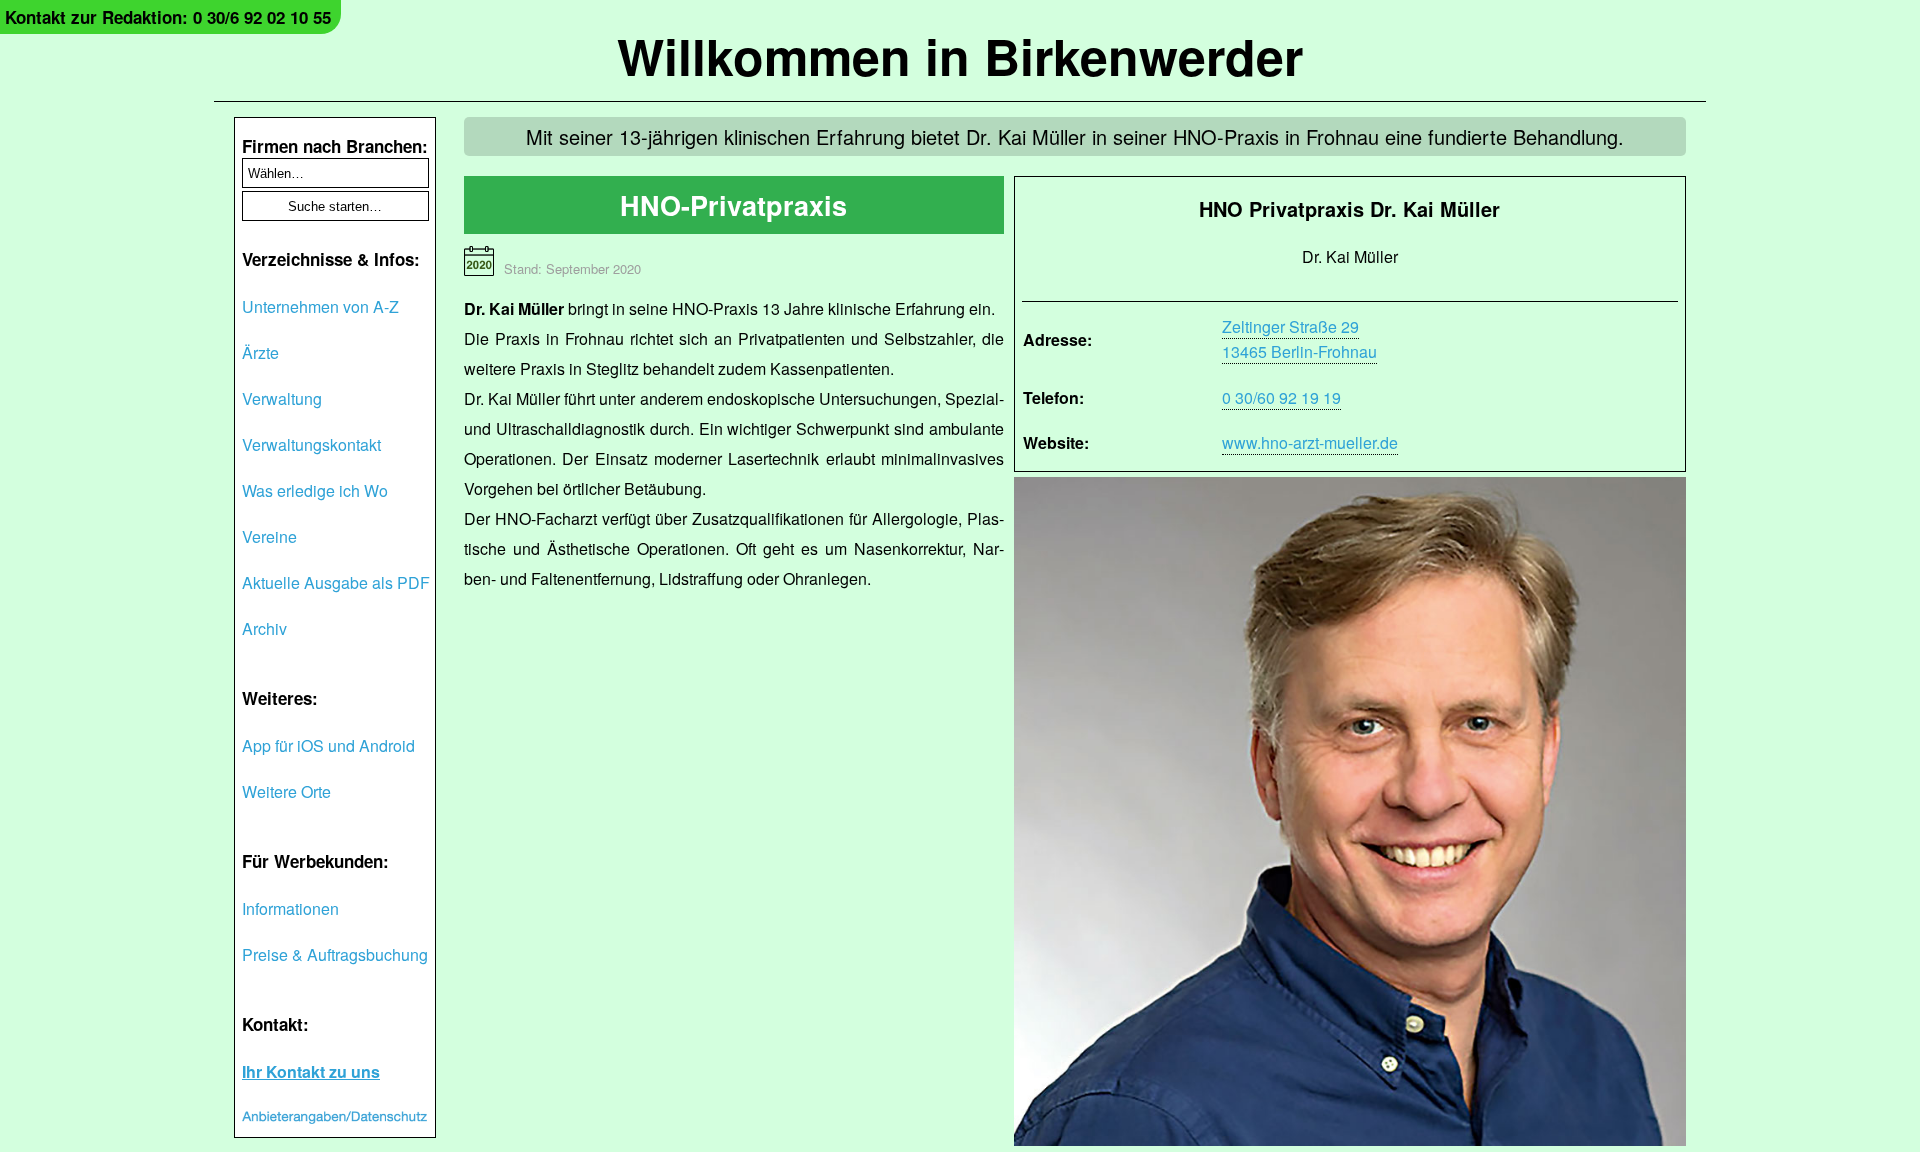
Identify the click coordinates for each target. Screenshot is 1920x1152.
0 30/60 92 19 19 (1281, 397)
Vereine (269, 536)
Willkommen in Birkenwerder (960, 55)
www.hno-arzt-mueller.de (1310, 442)
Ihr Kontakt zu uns (311, 1071)
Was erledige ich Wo (315, 490)
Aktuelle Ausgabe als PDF (336, 582)
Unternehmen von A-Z (320, 306)
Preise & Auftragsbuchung (335, 954)
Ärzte (260, 352)
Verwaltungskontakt (311, 444)
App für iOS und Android (328, 745)
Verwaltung (282, 398)
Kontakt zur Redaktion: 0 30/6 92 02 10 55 (168, 17)
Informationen (290, 908)
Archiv (264, 628)
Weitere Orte (286, 791)
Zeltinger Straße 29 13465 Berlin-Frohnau (1299, 339)
